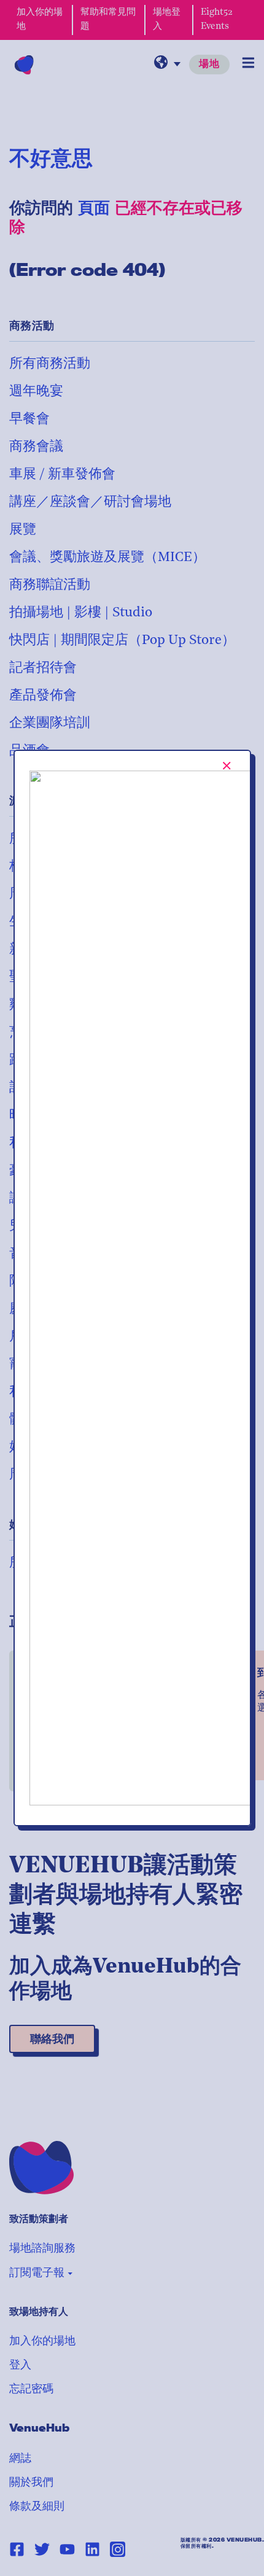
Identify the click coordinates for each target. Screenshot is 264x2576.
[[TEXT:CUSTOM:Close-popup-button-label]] (227, 766)
